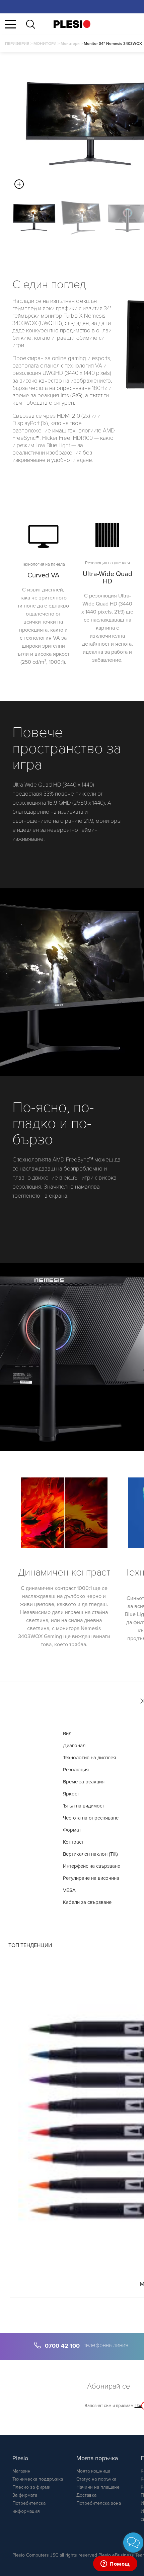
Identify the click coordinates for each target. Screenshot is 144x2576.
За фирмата (25, 2495)
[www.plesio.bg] (72, 24)
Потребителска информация (29, 2507)
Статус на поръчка (96, 2479)
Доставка (86, 2495)
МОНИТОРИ (45, 44)
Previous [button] (7, 218)
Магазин (21, 2471)
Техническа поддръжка (38, 2479)
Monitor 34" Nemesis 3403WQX (113, 44)
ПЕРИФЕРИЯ (17, 44)
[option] (34, 218)
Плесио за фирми (31, 2487)
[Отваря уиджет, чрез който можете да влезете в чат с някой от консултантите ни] (115, 2564)
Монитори (70, 44)
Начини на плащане (98, 2487)
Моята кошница (93, 2471)
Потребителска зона (99, 2503)
